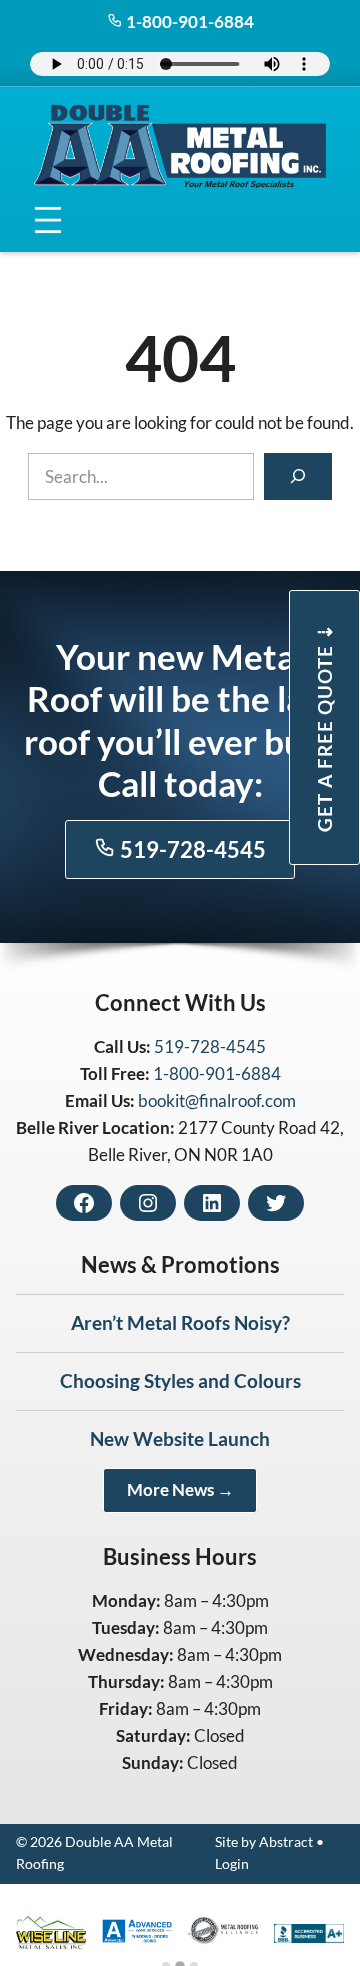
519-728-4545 (191, 850)
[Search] (298, 477)
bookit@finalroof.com (217, 1100)
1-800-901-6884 (188, 21)
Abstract (286, 1842)
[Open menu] (48, 220)
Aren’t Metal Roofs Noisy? (180, 1322)
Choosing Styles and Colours (180, 1380)
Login (232, 1864)
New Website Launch (180, 1438)
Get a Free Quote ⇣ (324, 727)
